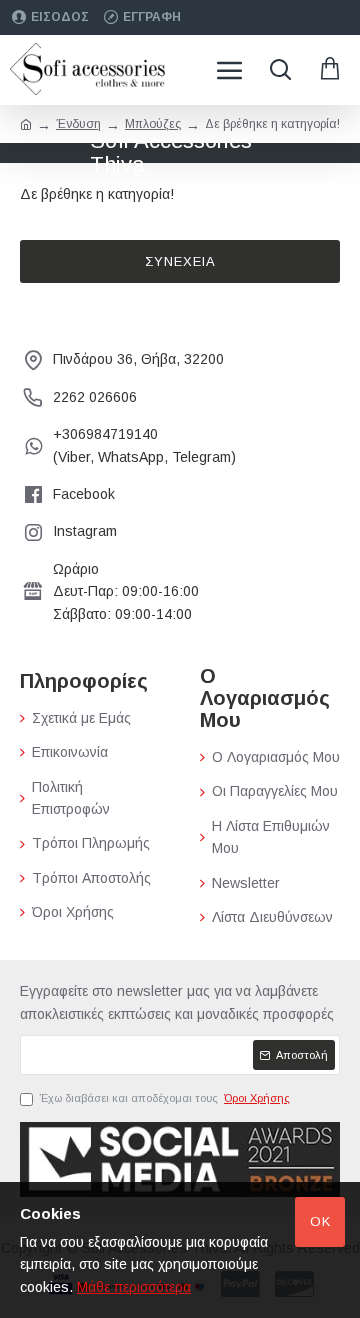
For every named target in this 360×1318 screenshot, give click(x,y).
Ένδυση (78, 124)
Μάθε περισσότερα (134, 1287)
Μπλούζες (153, 124)
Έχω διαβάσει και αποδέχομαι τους (165, 1098)
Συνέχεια (180, 261)
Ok (320, 1221)
